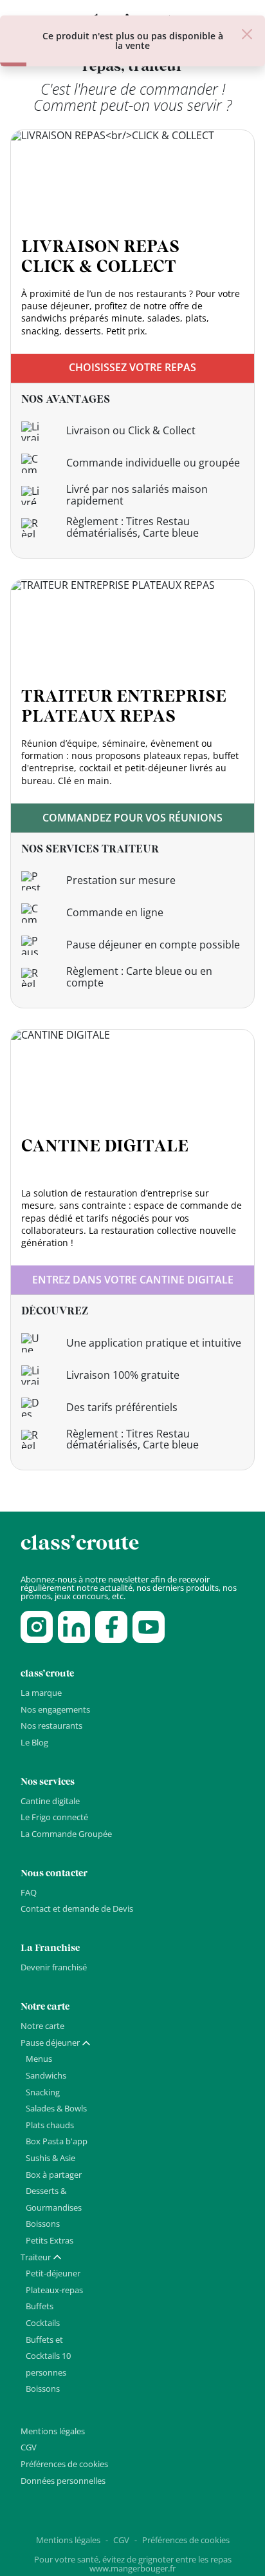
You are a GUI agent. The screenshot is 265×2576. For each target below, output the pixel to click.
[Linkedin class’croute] (74, 1627)
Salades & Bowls (56, 2108)
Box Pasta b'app (57, 2141)
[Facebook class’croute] (111, 1627)
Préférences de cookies (64, 2464)
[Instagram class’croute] (37, 1627)
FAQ (29, 1892)
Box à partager (54, 2175)
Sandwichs (46, 2075)
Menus (39, 2059)
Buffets (40, 2306)
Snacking (43, 2092)
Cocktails (43, 2323)
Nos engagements (55, 1709)
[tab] (56, 2043)
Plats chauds (50, 2125)
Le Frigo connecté (54, 1817)
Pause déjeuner (50, 2043)
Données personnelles (63, 2481)
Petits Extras (50, 2240)
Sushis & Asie (50, 2158)
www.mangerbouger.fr (132, 2568)
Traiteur (36, 2257)
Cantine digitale (50, 1801)
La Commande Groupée (66, 1834)
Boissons (43, 2224)
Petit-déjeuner (53, 2273)
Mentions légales (53, 2431)
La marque (41, 1693)
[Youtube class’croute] (149, 1627)
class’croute (80, 1543)
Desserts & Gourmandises (54, 2199)
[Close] (247, 34)
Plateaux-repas (54, 2290)
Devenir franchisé (54, 1967)
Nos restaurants (51, 1725)
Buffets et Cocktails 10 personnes (48, 2356)
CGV (29, 2447)
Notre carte (42, 2026)
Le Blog (34, 1742)
